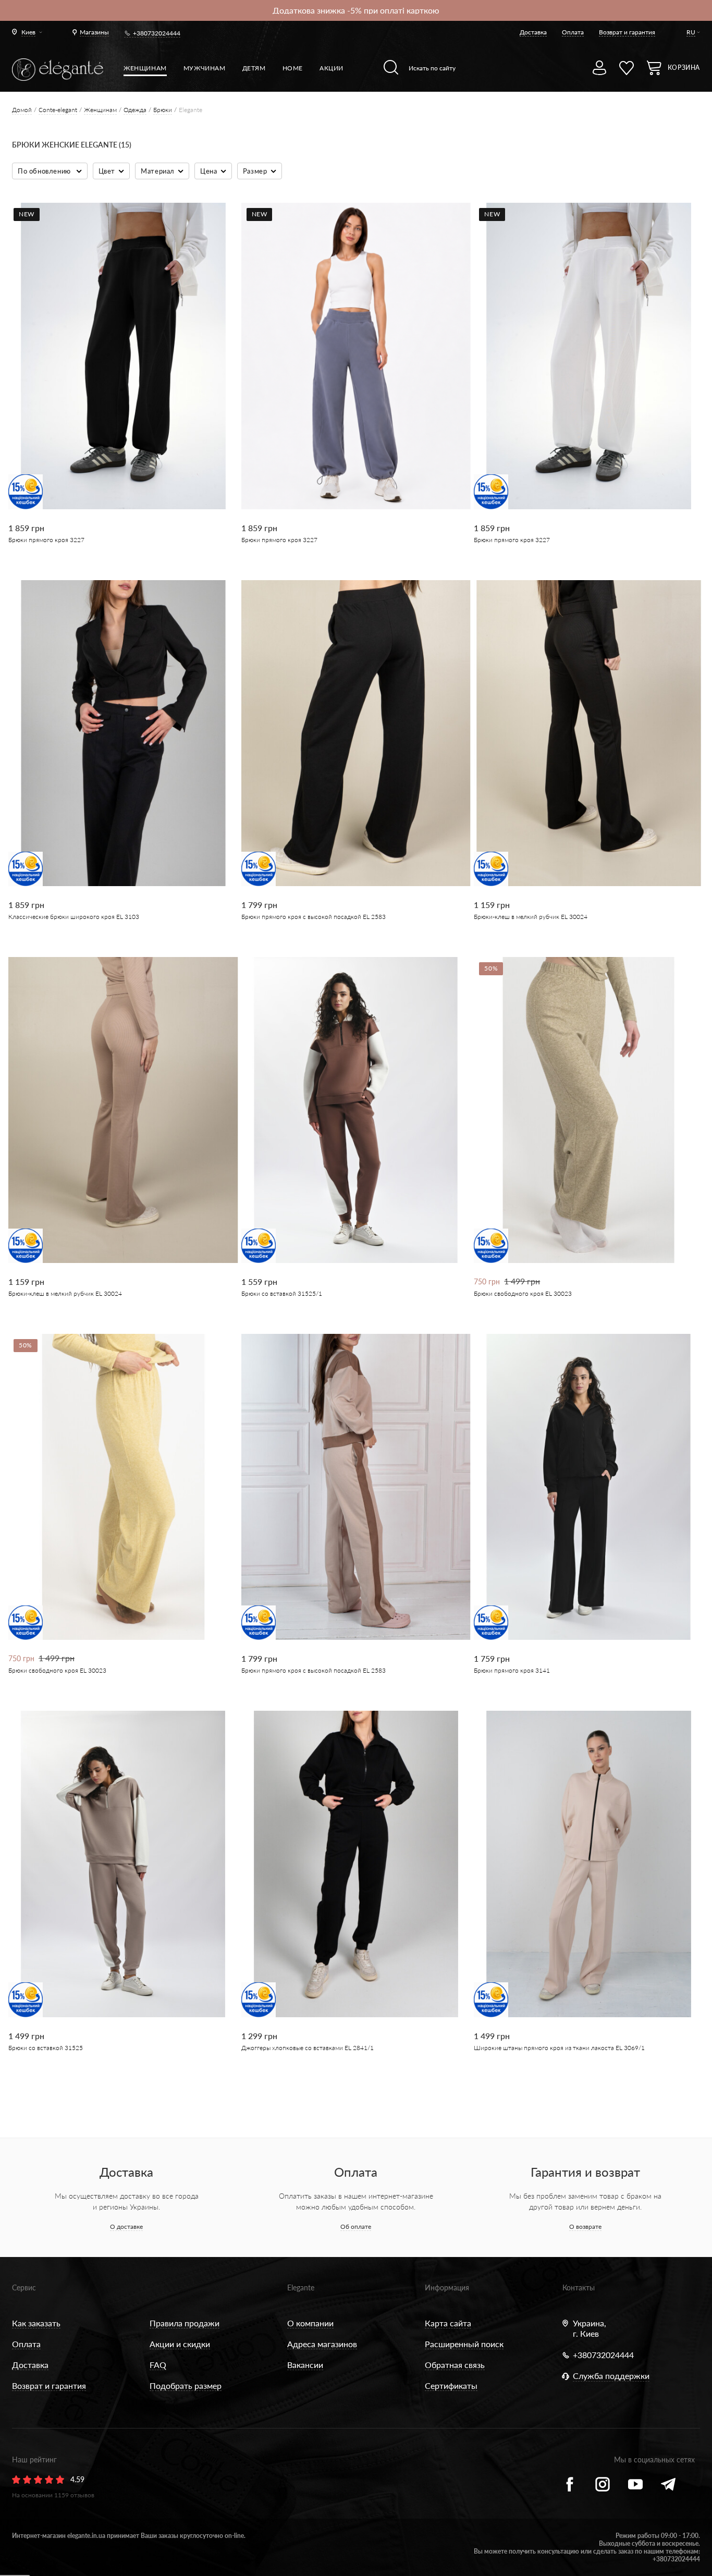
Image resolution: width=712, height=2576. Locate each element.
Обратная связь (455, 2365)
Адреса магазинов (322, 2344)
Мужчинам (205, 68)
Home (293, 68)
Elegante (301, 2287)
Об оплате (356, 2227)
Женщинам (145, 68)
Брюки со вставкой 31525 (46, 2048)
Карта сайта (448, 2323)
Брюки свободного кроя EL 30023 (523, 1293)
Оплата (573, 32)
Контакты (579, 2287)
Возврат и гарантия (627, 32)
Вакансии (305, 2365)
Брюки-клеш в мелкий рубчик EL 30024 (531, 917)
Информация (447, 2287)
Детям (254, 68)
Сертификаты (451, 2385)
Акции (332, 68)
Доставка (533, 32)
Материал (158, 171)
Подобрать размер (186, 2385)
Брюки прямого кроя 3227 (46, 540)
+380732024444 (157, 33)
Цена (208, 171)
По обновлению (45, 171)
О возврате (585, 2227)
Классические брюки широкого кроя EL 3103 (74, 917)
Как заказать (36, 2323)
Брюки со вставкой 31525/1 (282, 1293)
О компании (310, 2323)
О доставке (126, 2227)
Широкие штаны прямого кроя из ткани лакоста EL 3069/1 (559, 2048)
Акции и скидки (180, 2344)
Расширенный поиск (464, 2344)
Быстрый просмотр (116, 474)
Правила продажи (185, 2323)
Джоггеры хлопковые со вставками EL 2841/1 (308, 2048)
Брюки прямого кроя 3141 (512, 1670)
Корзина (684, 68)
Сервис (24, 2287)
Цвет (107, 171)
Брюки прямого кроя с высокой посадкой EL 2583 (314, 917)
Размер (255, 171)
